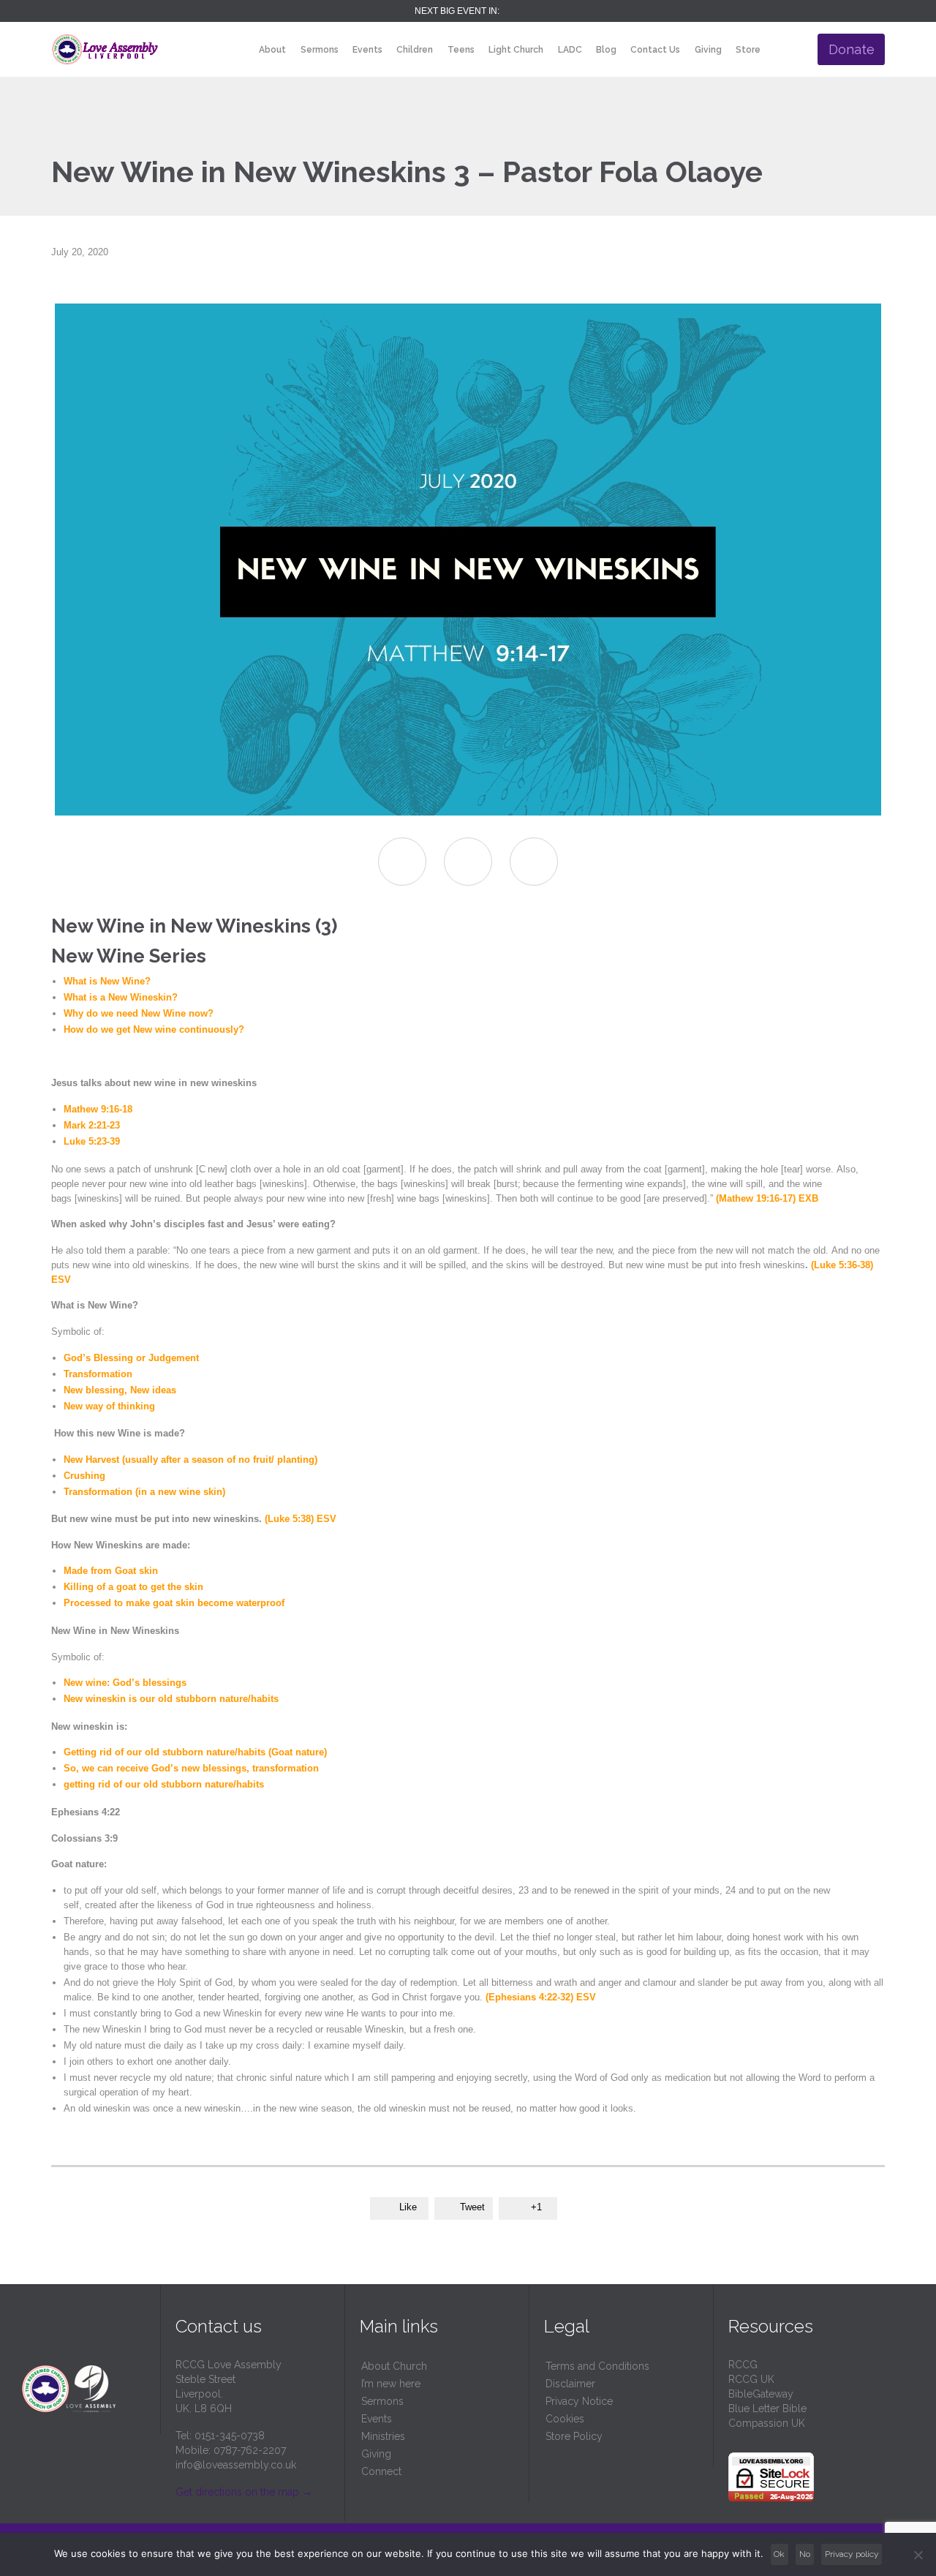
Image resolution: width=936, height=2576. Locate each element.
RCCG (743, 2365)
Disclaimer (570, 2384)
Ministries (383, 2436)
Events (377, 2419)
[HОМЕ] (239, 50)
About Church (394, 2366)
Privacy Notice (579, 2401)
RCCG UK (751, 2379)
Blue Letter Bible (767, 2409)
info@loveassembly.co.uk (236, 2465)
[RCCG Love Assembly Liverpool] (105, 49)
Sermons (382, 2401)
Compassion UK (767, 2423)
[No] (918, 2555)
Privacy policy (852, 2554)
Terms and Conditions (597, 2366)
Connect (381, 2471)
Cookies (565, 2419)
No (805, 2554)
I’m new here (391, 2384)
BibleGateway (761, 2394)
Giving (376, 2454)
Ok (779, 2554)
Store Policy (574, 2436)
